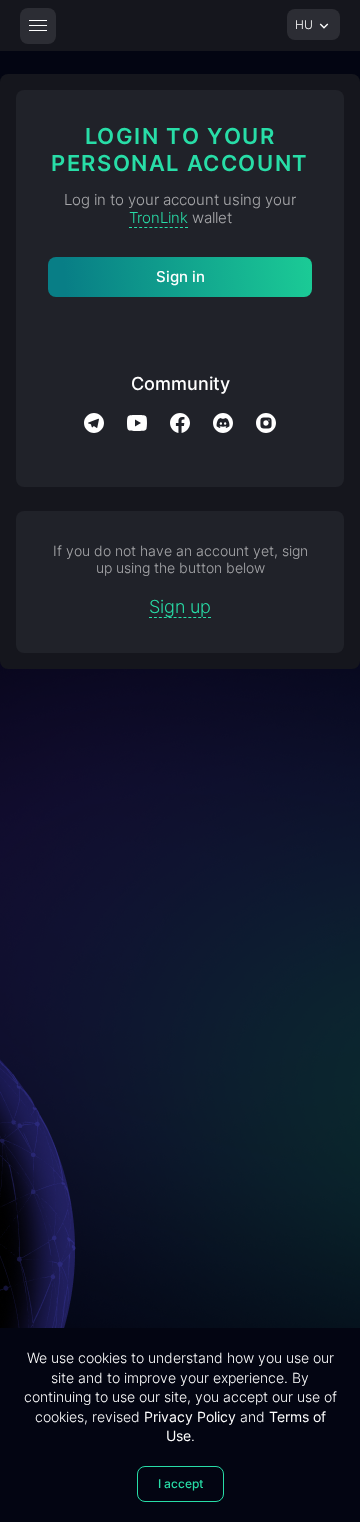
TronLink (158, 217)
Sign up (180, 606)
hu (305, 24)
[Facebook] (180, 423)
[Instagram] (266, 423)
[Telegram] (94, 423)
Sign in (180, 276)
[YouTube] (137, 423)
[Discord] (223, 423)
